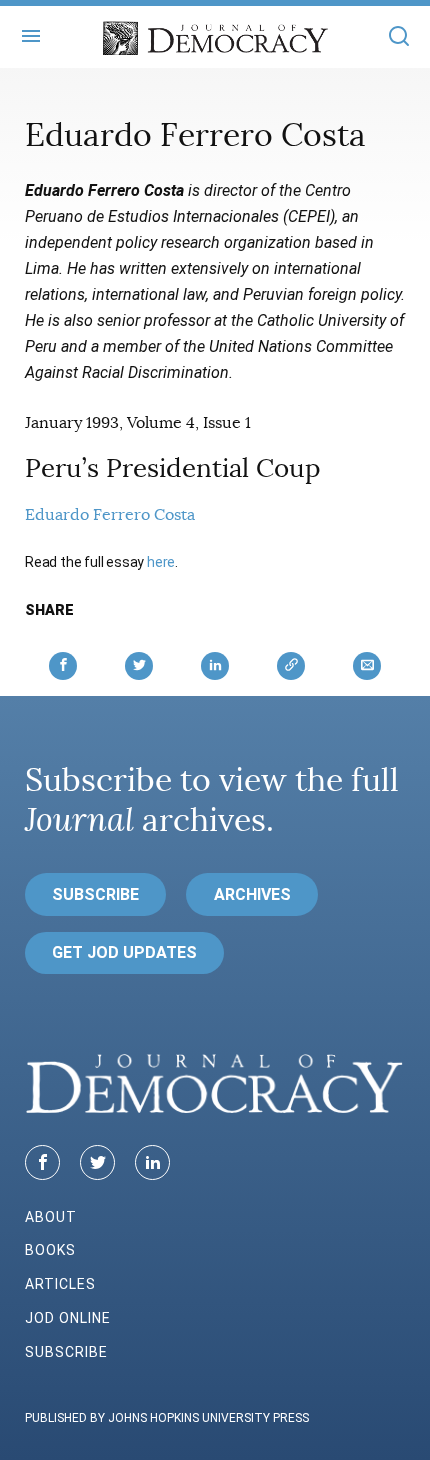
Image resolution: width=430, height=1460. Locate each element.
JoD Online (68, 1318)
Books (50, 1250)
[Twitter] (97, 1162)
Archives (252, 894)
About (51, 1217)
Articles (60, 1284)
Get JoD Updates (124, 952)
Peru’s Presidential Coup (173, 468)
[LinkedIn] (152, 1162)
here (161, 562)
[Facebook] (42, 1162)
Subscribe (95, 894)
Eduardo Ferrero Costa (110, 515)
